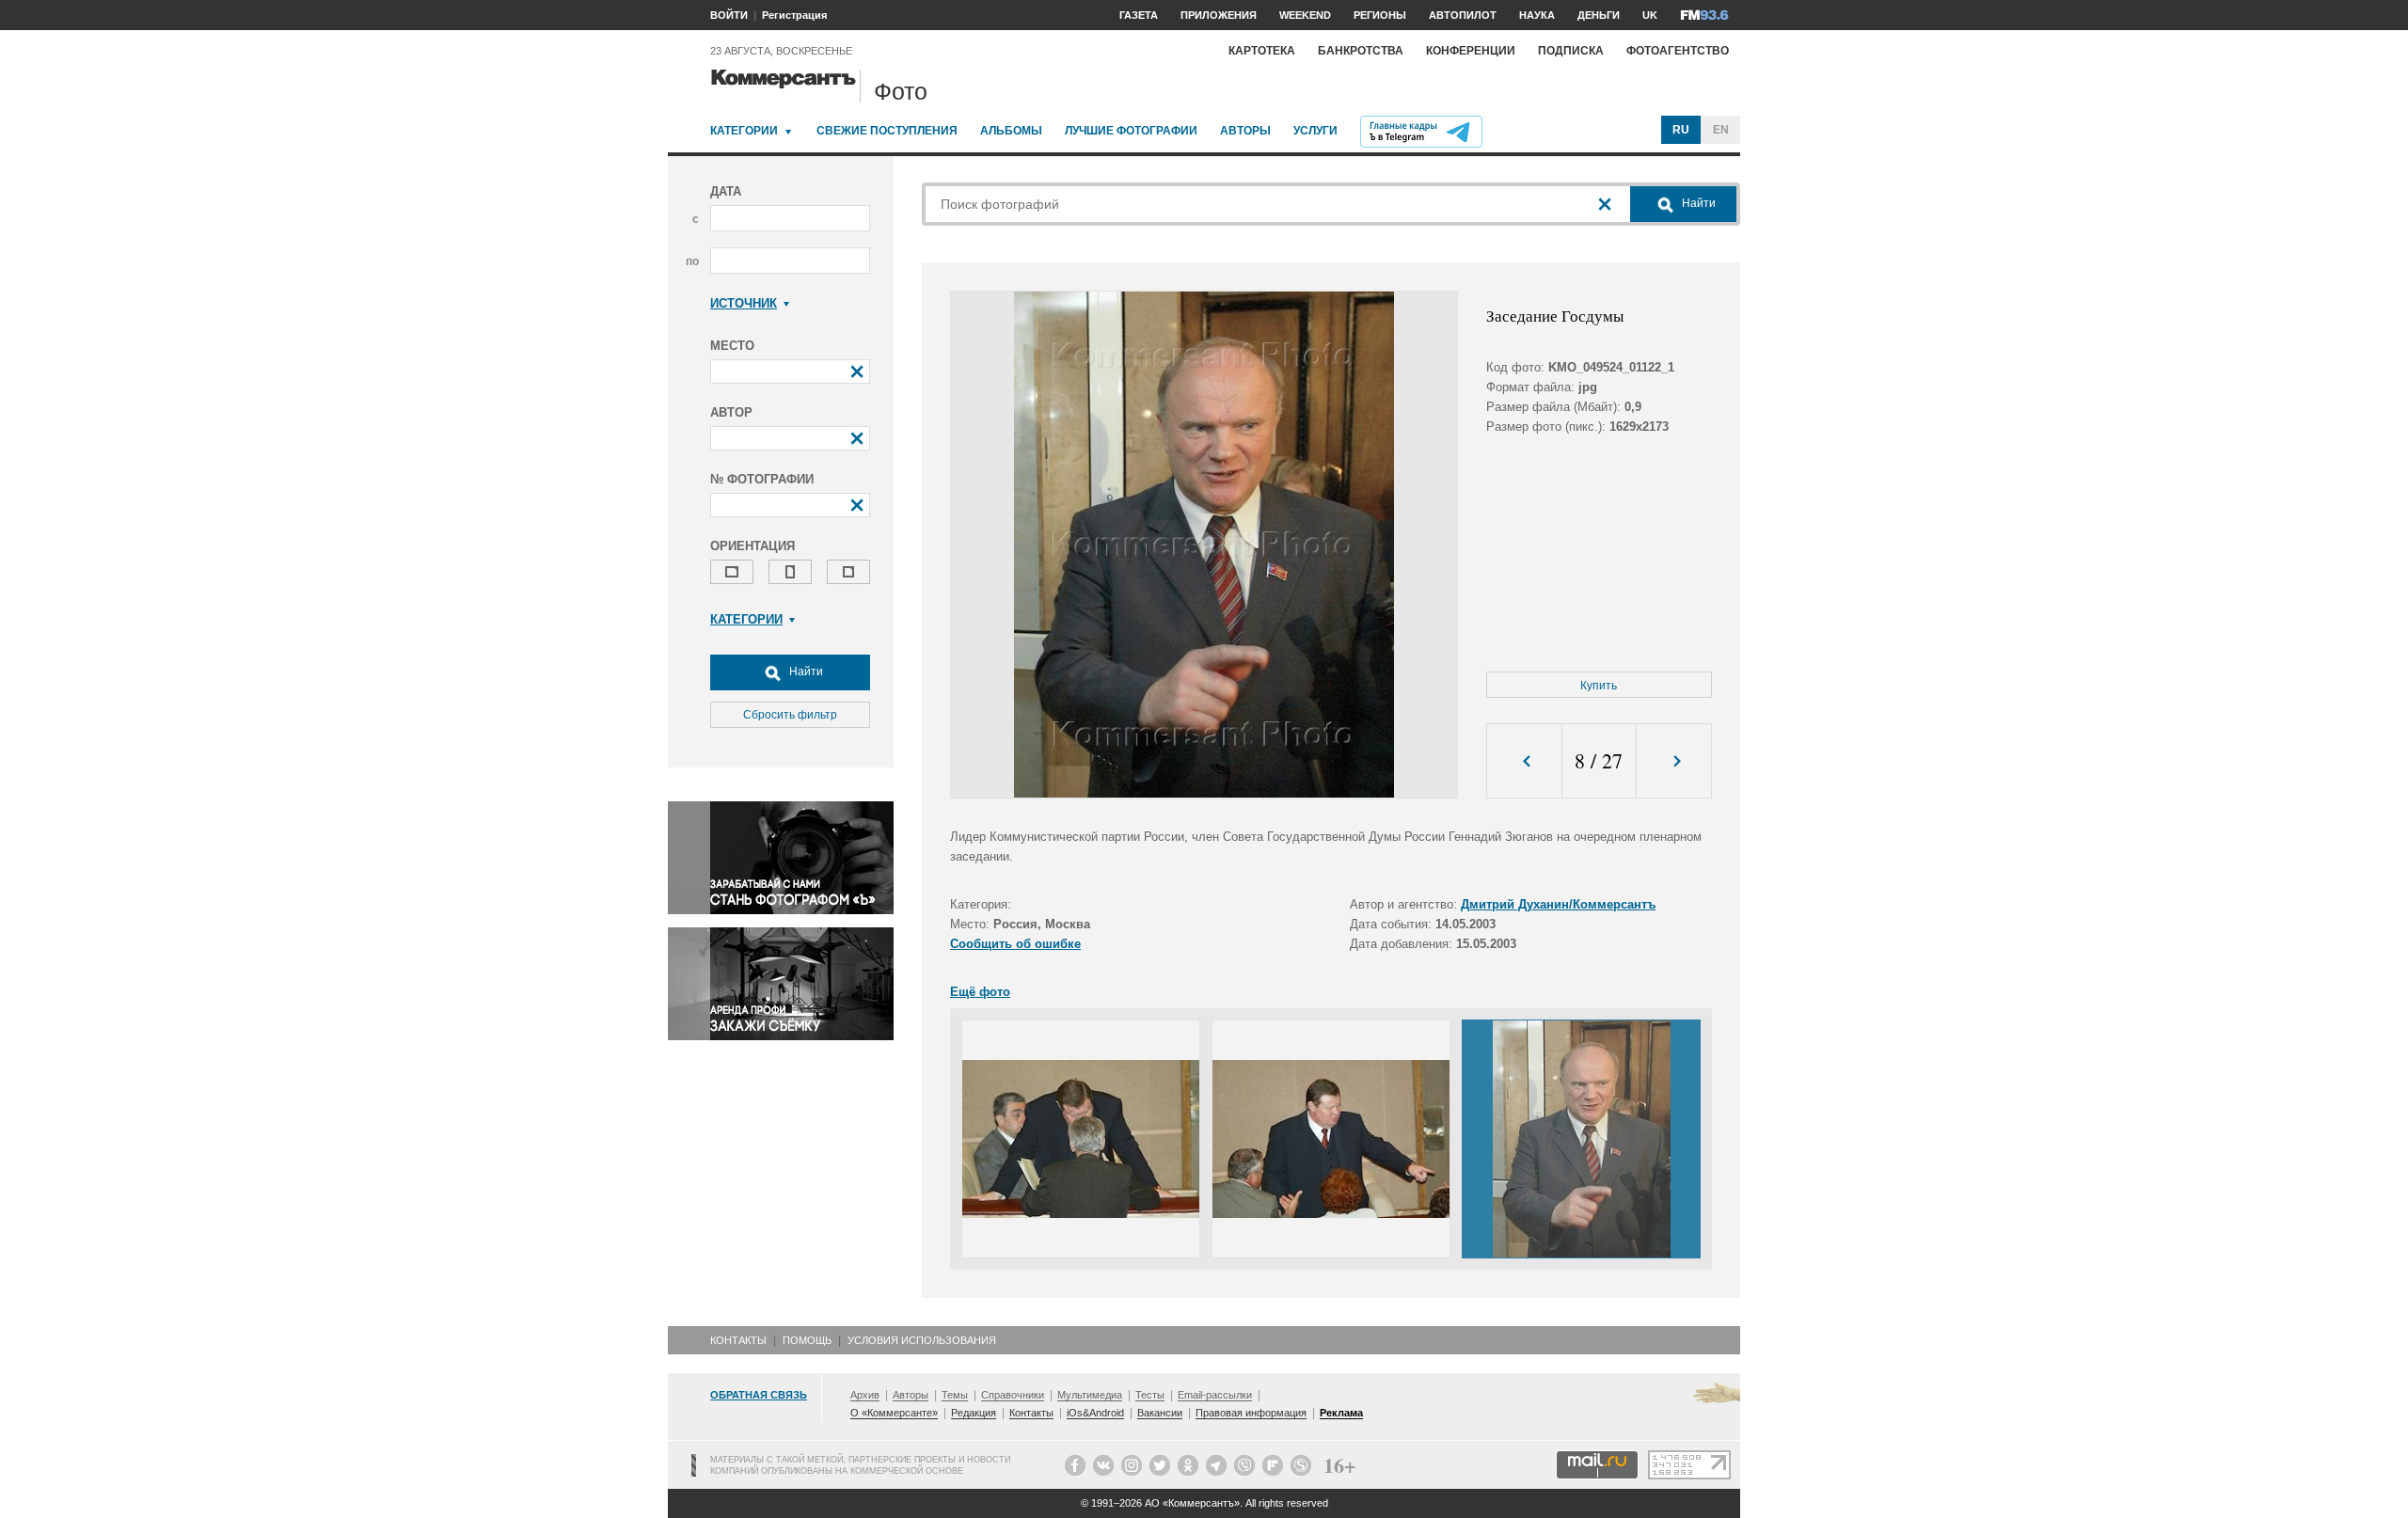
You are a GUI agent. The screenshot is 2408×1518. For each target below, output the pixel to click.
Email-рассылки (1215, 1395)
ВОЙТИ (729, 15)
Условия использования (922, 1340)
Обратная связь (759, 1395)
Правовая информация (1251, 1413)
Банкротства (1361, 51)
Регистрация (794, 15)
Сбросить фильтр (790, 715)
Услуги (1315, 131)
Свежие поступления (887, 131)
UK (1650, 15)
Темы (955, 1395)
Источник (744, 303)
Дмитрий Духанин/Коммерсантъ (1558, 904)
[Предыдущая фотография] (1524, 761)
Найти (805, 672)
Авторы (1245, 131)
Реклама (1341, 1413)
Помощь (807, 1340)
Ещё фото (980, 992)
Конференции (1471, 51)
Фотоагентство (1678, 51)
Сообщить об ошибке (1015, 944)
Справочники (1013, 1395)
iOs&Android (1095, 1413)
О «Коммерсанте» (894, 1413)
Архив (865, 1395)
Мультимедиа (1090, 1395)
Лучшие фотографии (1131, 131)
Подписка (1571, 51)
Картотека (1262, 51)
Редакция (974, 1413)
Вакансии (1160, 1413)
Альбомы (1011, 131)
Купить (1599, 686)
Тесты (1150, 1395)
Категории (744, 131)
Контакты (738, 1340)
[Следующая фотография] (1674, 761)
